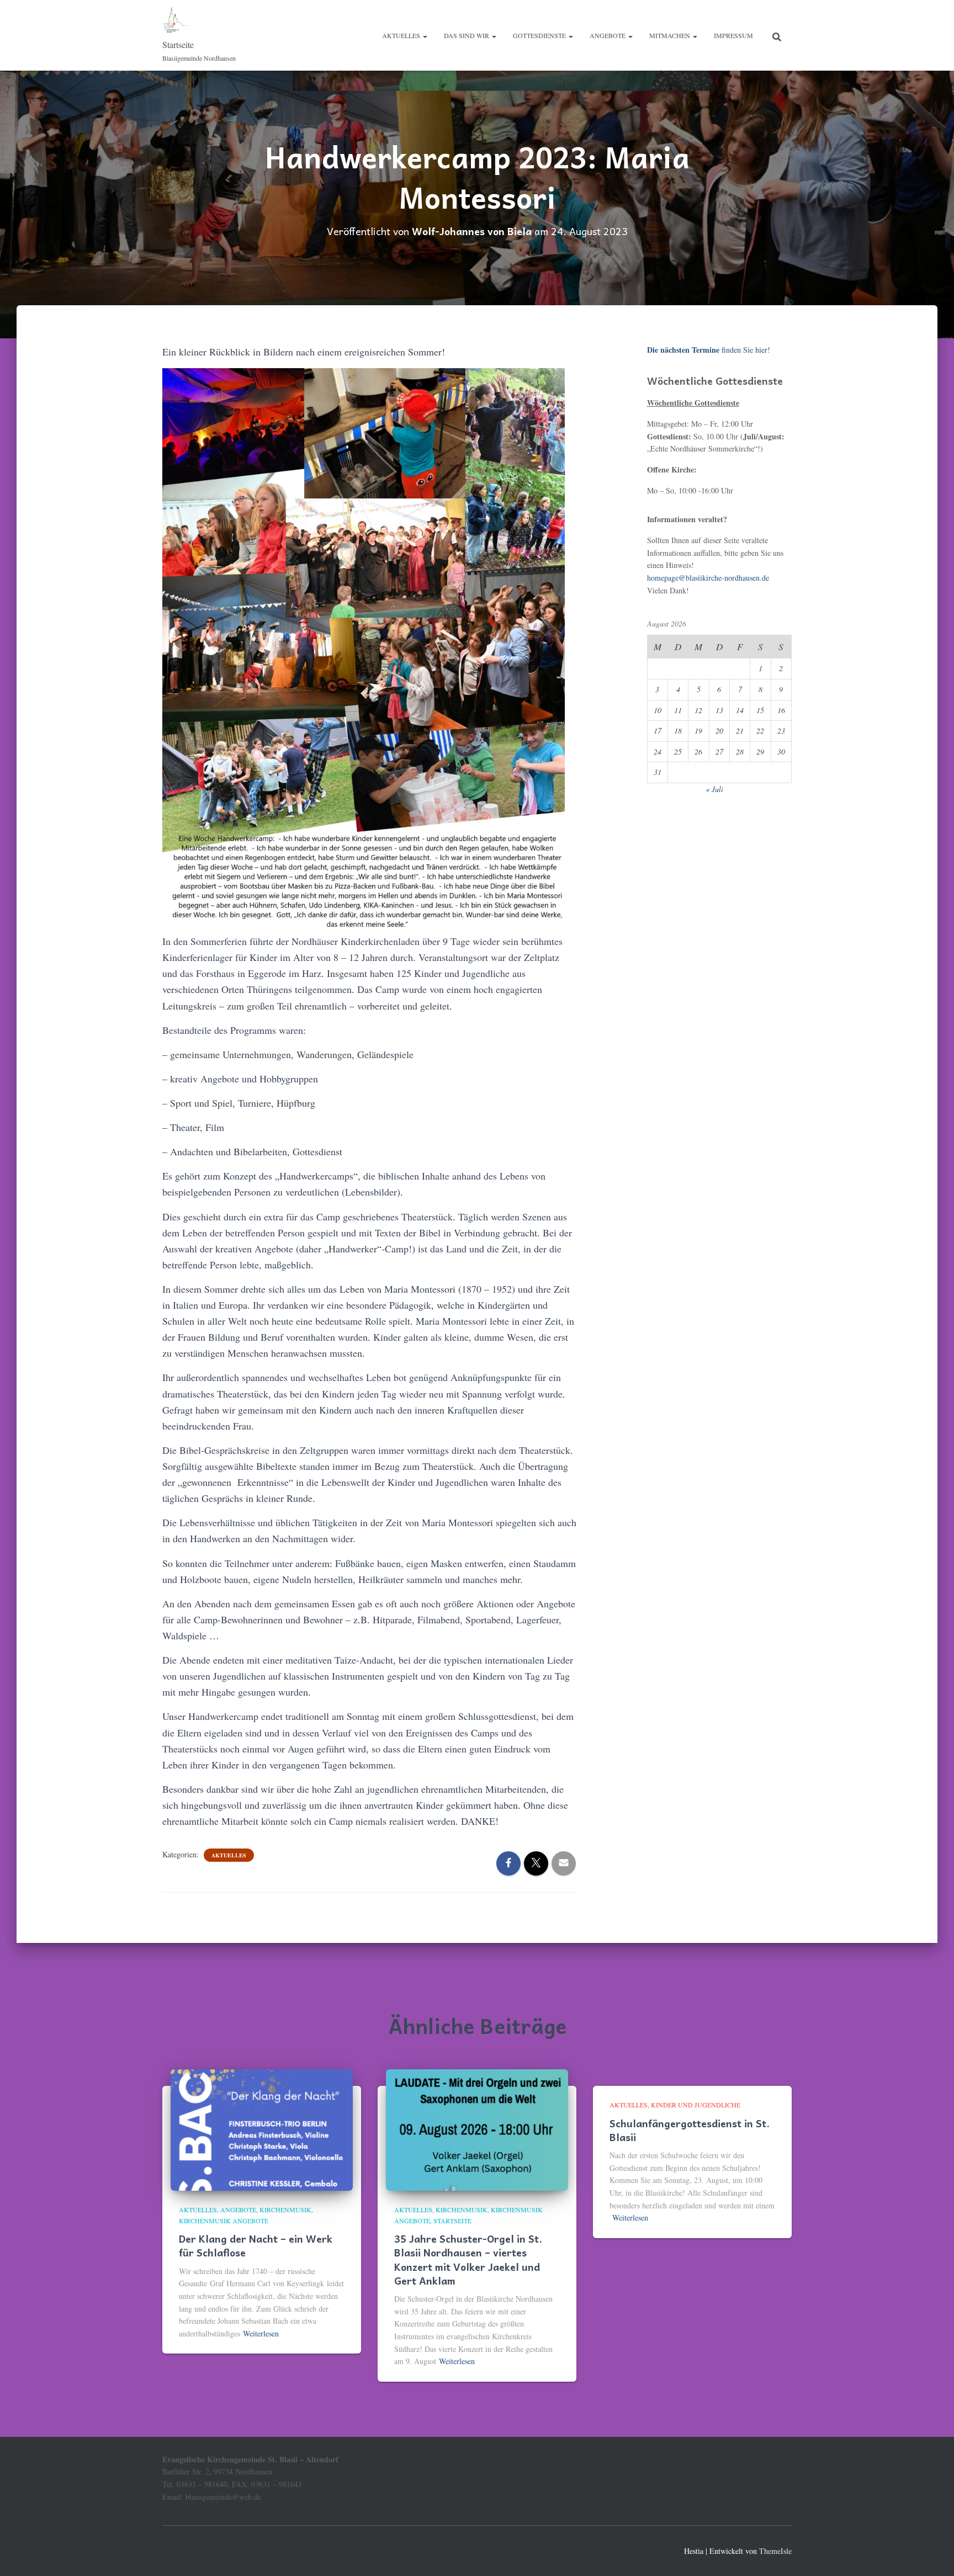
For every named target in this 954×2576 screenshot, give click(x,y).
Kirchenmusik (285, 2209)
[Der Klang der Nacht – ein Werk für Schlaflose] (262, 2129)
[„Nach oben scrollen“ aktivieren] (932, 2554)
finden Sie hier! (709, 350)
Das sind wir (467, 35)
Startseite (452, 2221)
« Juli (714, 789)
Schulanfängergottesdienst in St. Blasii (690, 2130)
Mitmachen (671, 35)
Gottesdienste (540, 35)
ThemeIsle (775, 2551)
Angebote (608, 35)
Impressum (733, 35)
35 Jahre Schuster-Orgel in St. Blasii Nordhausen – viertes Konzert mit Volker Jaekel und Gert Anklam (468, 2259)
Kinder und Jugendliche (696, 2105)
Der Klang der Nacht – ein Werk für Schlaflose (256, 2245)
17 (658, 731)
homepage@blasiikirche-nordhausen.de (708, 578)
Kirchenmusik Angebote (224, 2221)
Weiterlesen (261, 2333)
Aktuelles (402, 35)
